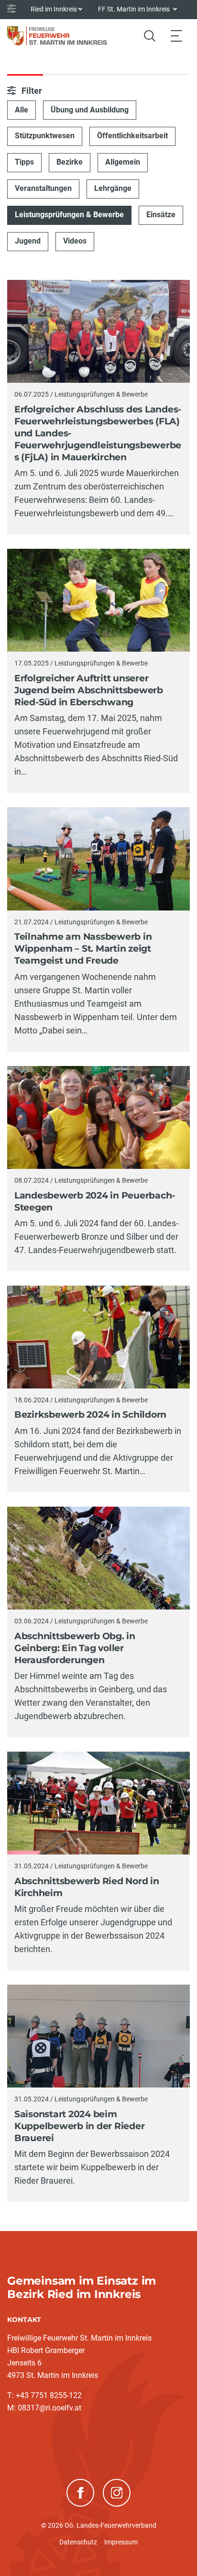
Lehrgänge (113, 188)
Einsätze (161, 215)
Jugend (28, 241)
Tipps (24, 162)
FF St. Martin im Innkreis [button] (135, 9)
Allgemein (123, 162)
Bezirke (70, 162)
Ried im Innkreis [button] (54, 9)
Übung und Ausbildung (90, 110)
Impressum (121, 2542)
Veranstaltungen (43, 188)
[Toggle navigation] (176, 36)
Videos (75, 241)
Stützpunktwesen (45, 136)
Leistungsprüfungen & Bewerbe (69, 215)
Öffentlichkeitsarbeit (132, 136)
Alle (22, 110)
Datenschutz (78, 2542)
